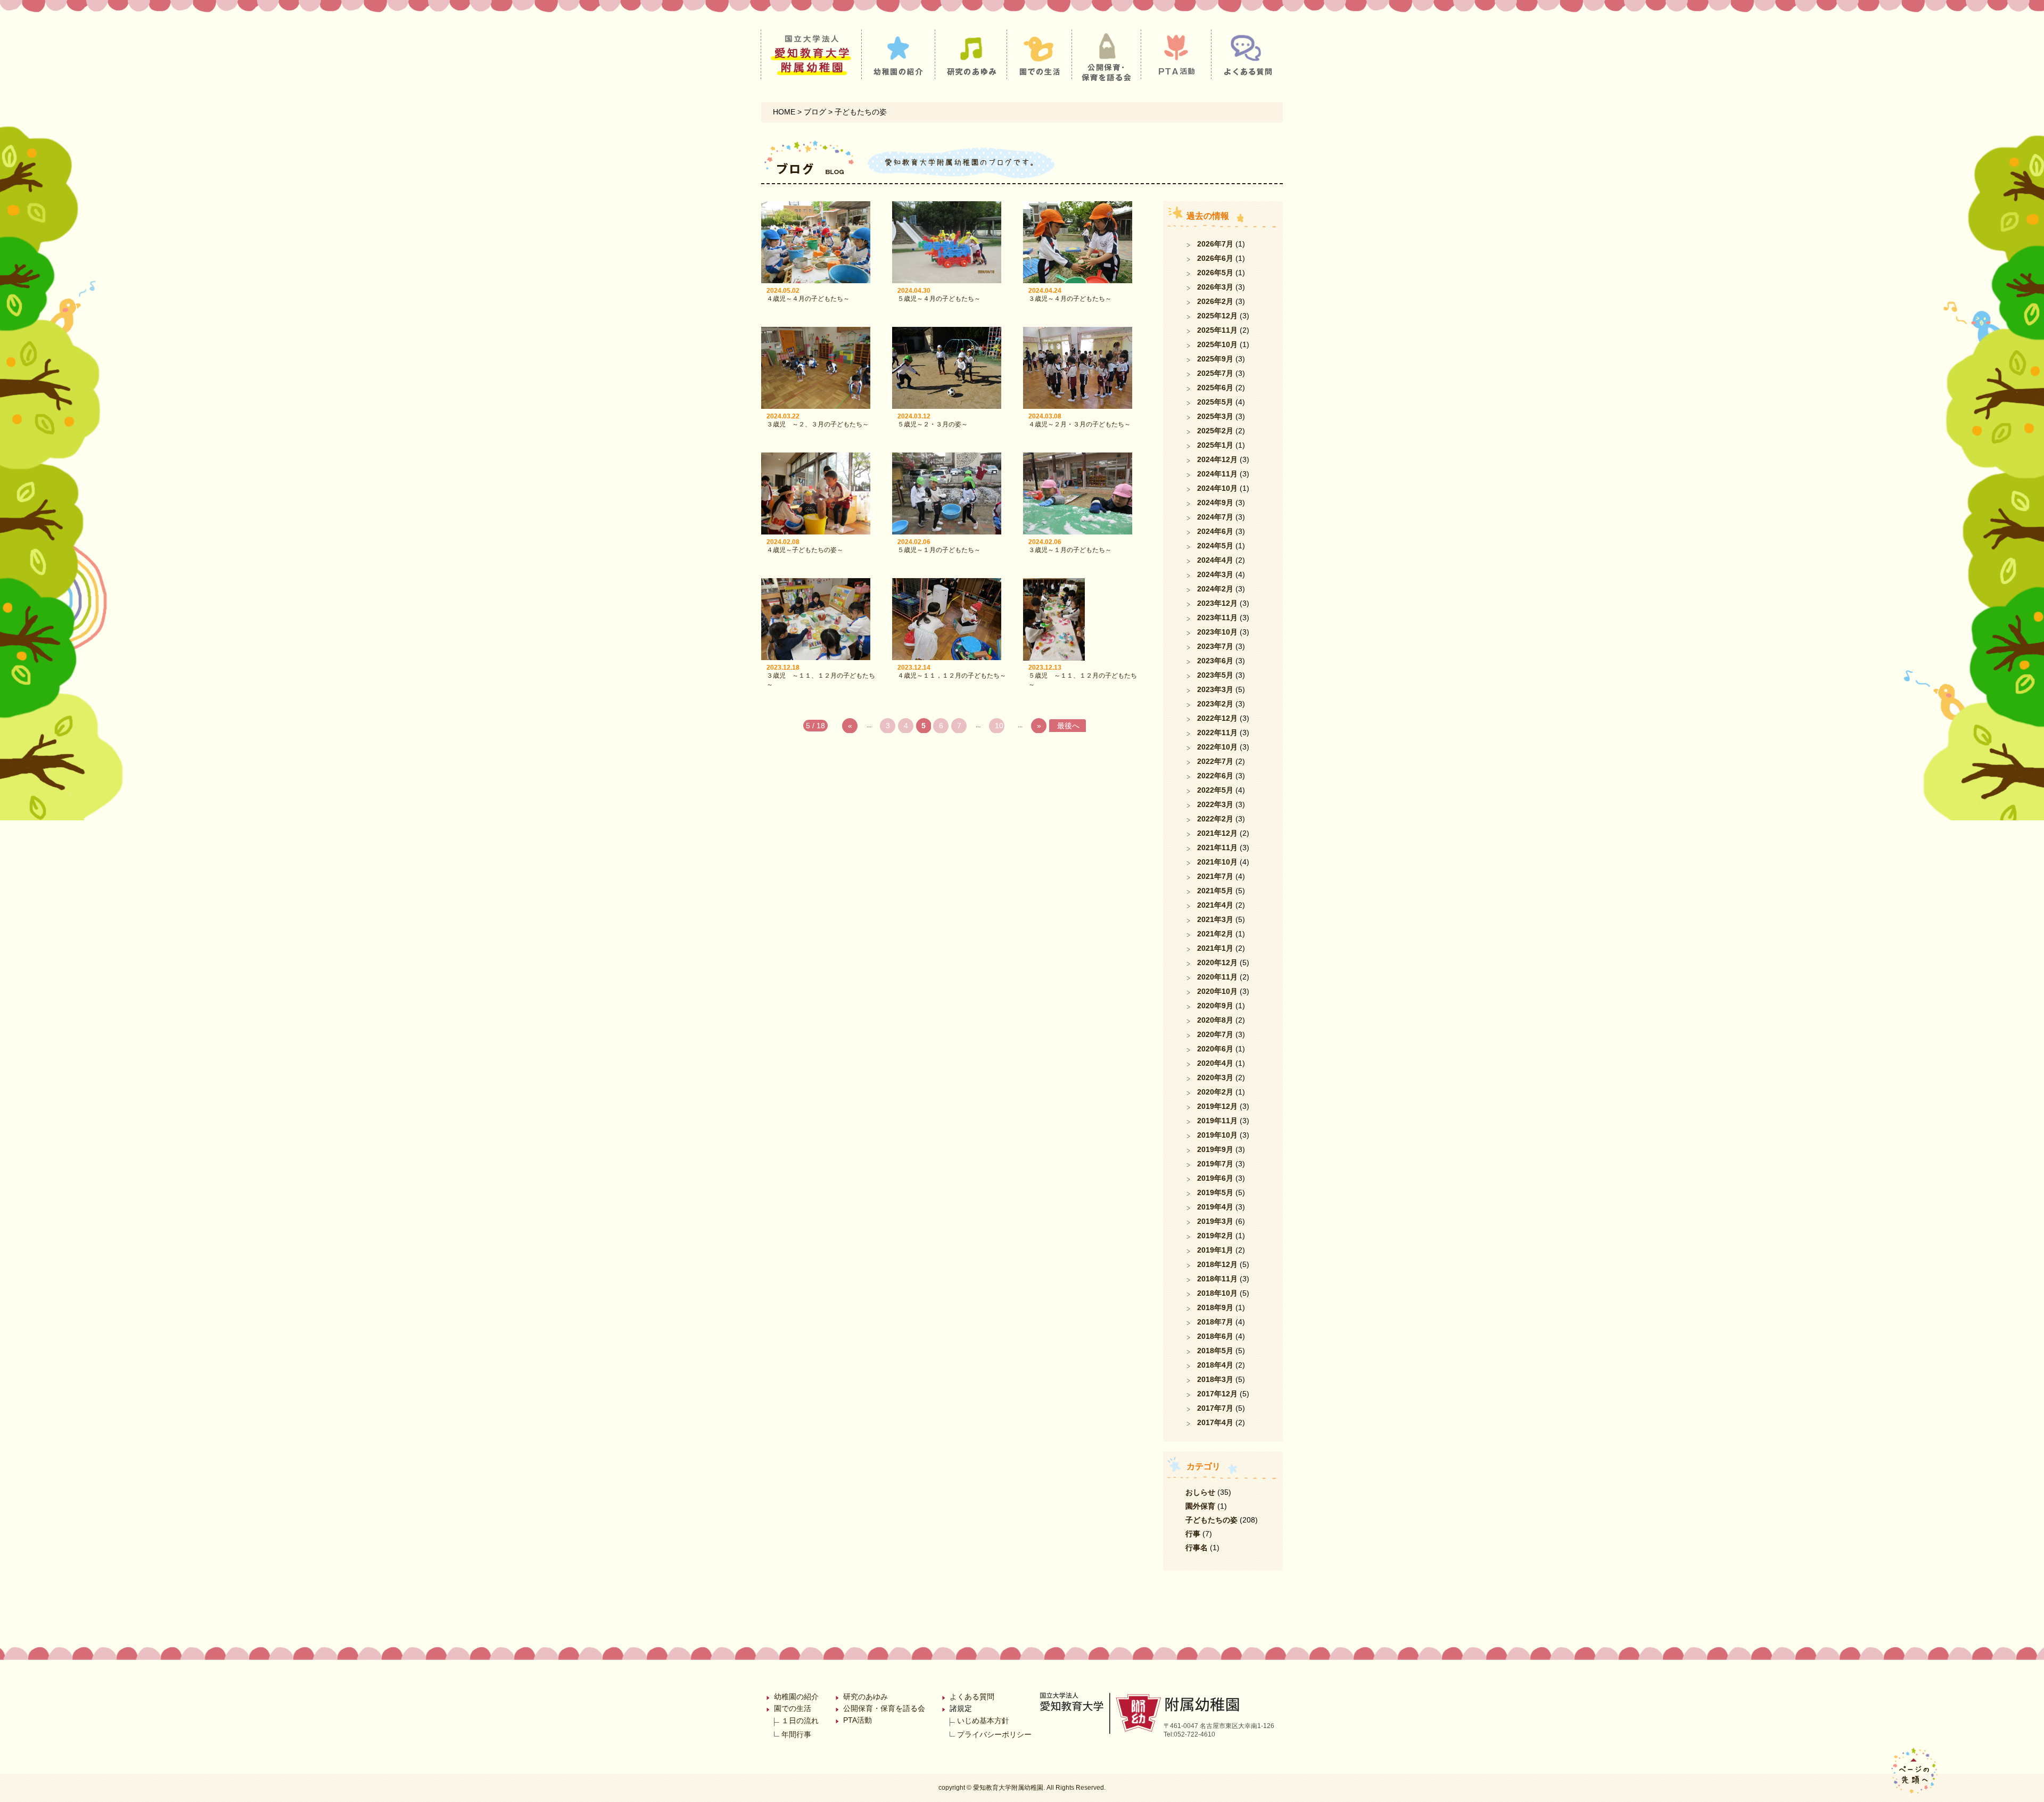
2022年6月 (1215, 776)
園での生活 (793, 1708)
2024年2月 (1215, 589)
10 (999, 726)
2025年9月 (1215, 359)
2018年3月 (1215, 1379)
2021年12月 (1217, 833)
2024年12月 (1217, 459)
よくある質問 (972, 1697)
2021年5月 (1215, 891)
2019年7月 (1215, 1164)
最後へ (1068, 726)
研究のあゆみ (866, 1697)
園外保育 (1200, 1506)
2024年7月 (1215, 517)
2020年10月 (1217, 991)
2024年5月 (1215, 546)
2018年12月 (1217, 1264)
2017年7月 (1215, 1408)
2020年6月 (1215, 1049)
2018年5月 (1215, 1351)
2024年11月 (1217, 474)
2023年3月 (1215, 689)
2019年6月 (1215, 1178)
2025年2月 (1215, 431)
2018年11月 (1217, 1279)
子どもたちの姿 (1211, 1520)
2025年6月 (1215, 388)
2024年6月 (1215, 531)
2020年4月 (1215, 1063)
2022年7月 (1215, 761)
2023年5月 (1215, 675)
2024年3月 (1215, 574)
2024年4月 (1215, 560)
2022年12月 (1217, 718)
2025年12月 (1217, 316)
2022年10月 (1217, 747)
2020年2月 (1215, 1092)
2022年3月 (1215, 804)
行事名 (1197, 1548)
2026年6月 (1215, 258)
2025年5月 (1215, 402)
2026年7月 (1215, 244)
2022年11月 (1217, 733)
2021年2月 (1215, 934)
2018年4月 (1215, 1365)
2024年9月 (1215, 503)
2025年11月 (1217, 330)
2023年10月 (1217, 632)
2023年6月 (1215, 661)
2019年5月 (1215, 1192)
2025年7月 (1215, 373)
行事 (1193, 1534)
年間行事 (796, 1734)
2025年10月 (1217, 344)
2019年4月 (1215, 1207)
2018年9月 (1215, 1307)
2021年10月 (1217, 862)
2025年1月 (1215, 445)
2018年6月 (1215, 1336)
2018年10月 (1217, 1293)
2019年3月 (1215, 1221)
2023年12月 (1217, 603)
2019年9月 (1215, 1149)
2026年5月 (1215, 273)
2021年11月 (1217, 847)
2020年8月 (1215, 1020)
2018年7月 (1215, 1322)
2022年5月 (1215, 790)
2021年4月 (1215, 905)
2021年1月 (1215, 948)
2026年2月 (1215, 301)
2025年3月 (1215, 416)
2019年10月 (1217, 1135)
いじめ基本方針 (983, 1721)
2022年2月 (1215, 819)
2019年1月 (1215, 1250)
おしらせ (1200, 1492)
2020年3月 (1215, 1077)
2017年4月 (1215, 1422)
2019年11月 (1217, 1121)
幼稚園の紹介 (796, 1697)
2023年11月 (1217, 618)
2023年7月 (1215, 646)
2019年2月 (1215, 1236)
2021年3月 (1215, 919)
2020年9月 (1215, 1006)
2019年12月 (1217, 1106)
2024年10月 (1217, 488)
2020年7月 (1215, 1034)
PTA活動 (858, 1720)
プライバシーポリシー (994, 1734)
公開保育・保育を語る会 (884, 1708)
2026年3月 (1215, 287)
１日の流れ (800, 1721)
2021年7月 (1215, 876)
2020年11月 (1217, 977)
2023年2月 (1215, 704)
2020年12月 (1217, 962)
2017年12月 (1217, 1394)
